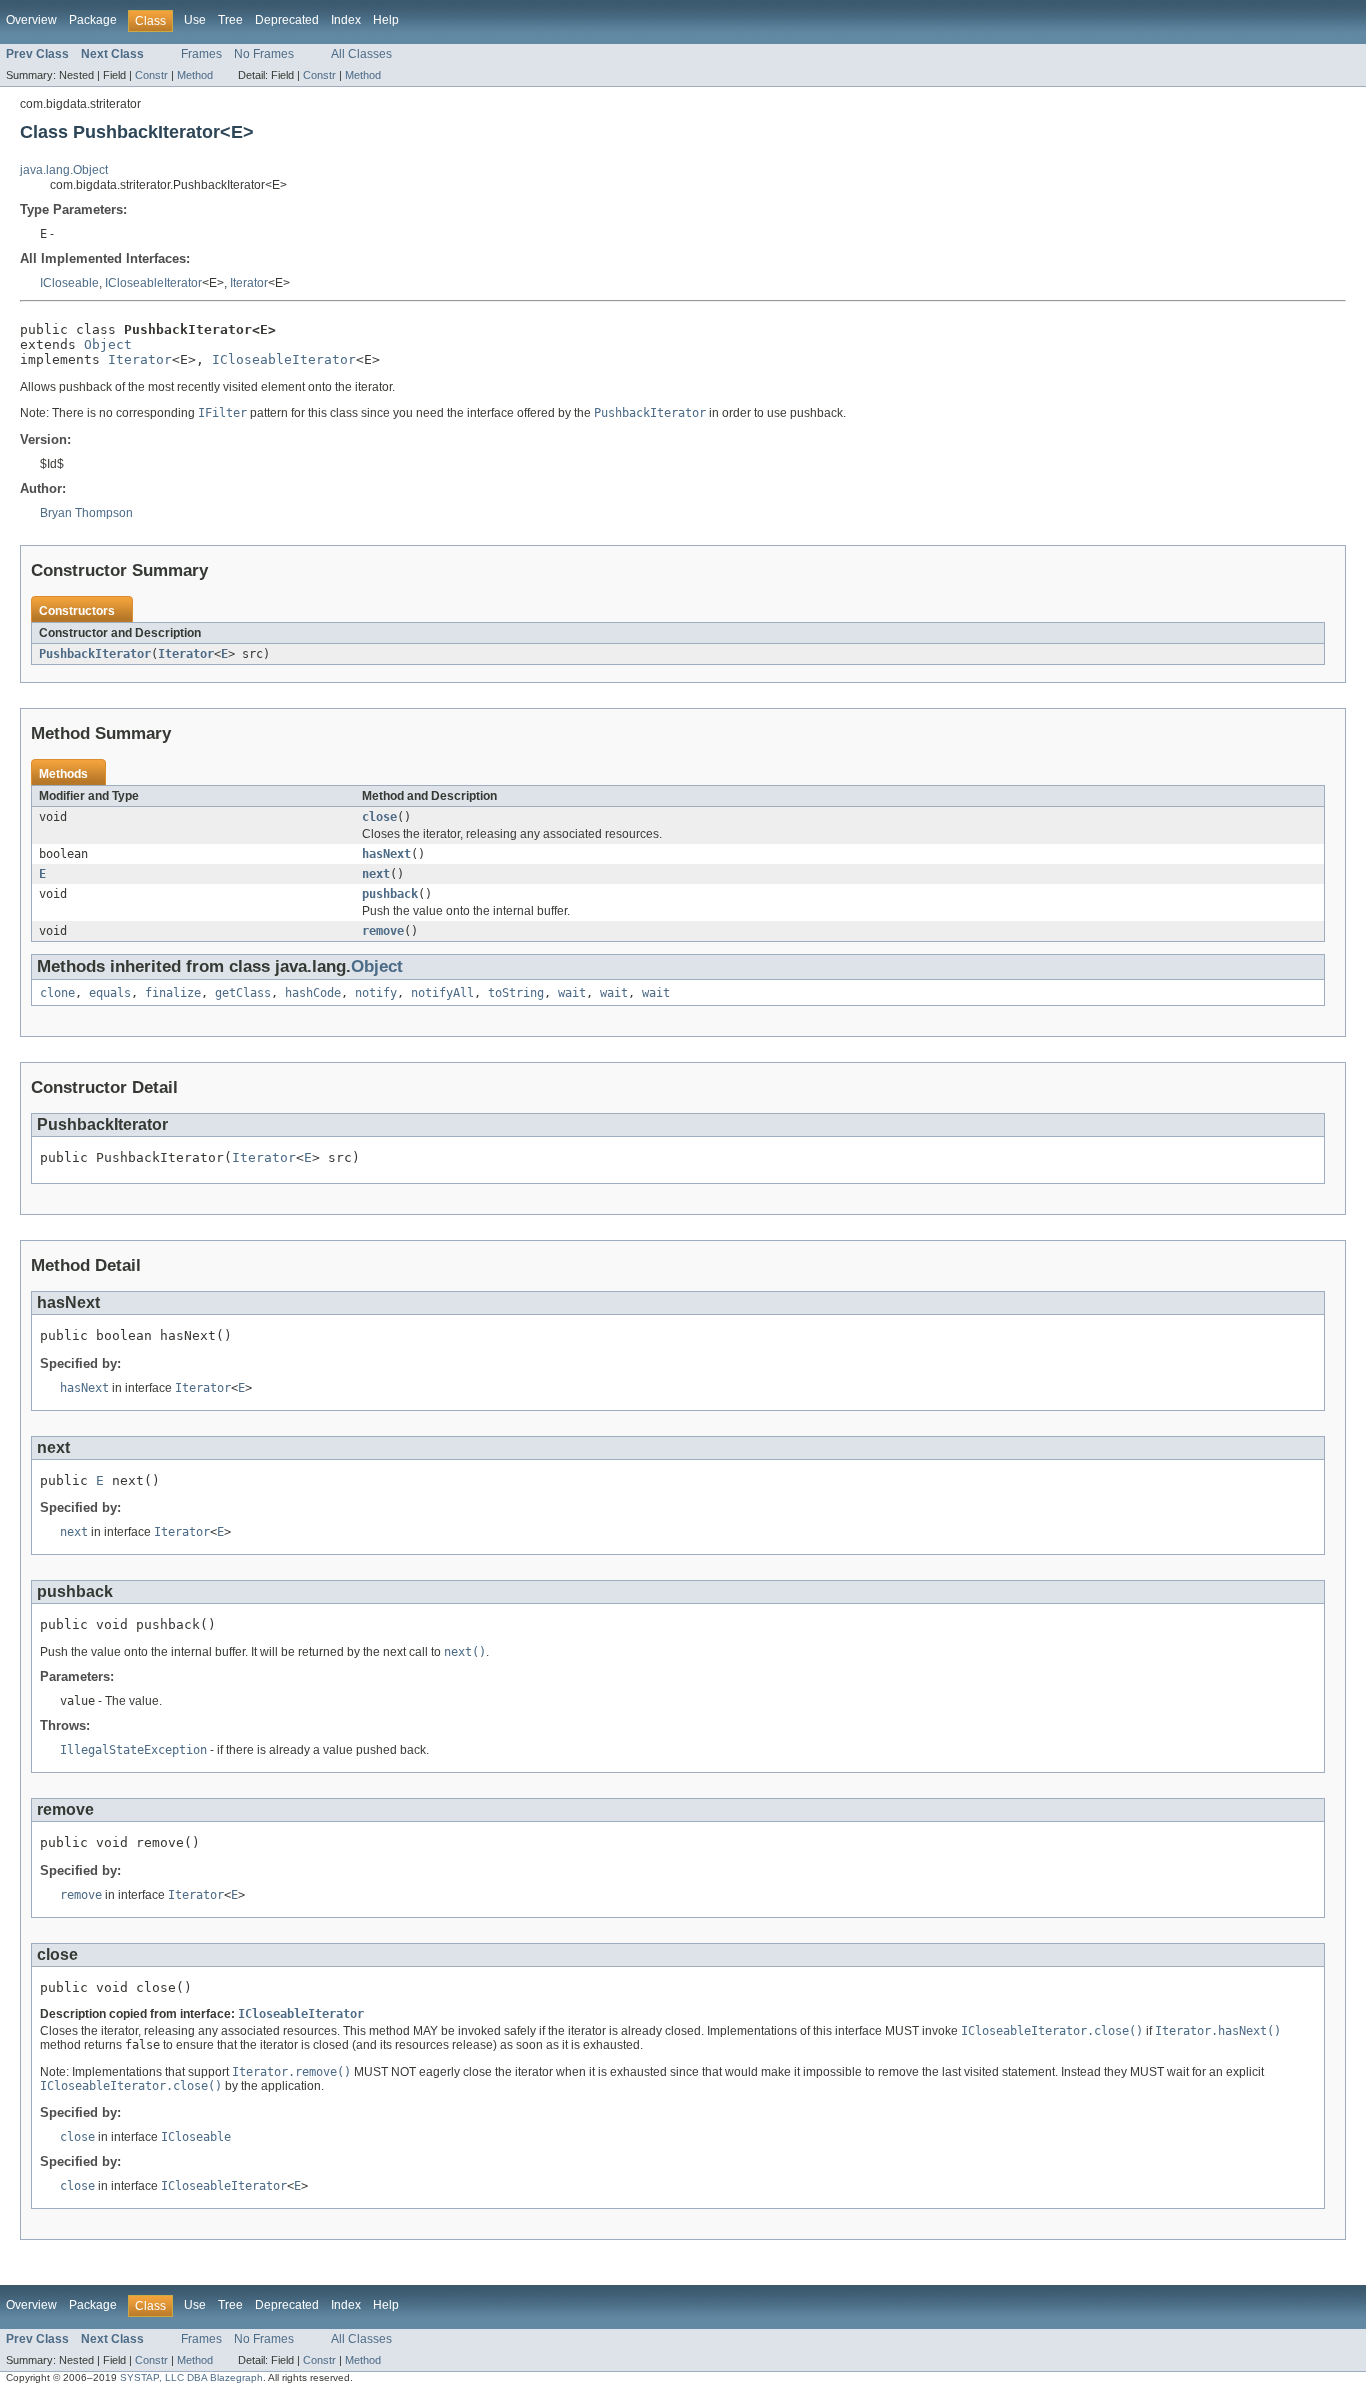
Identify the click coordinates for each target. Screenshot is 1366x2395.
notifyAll (442, 993)
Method (195, 75)
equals (110, 993)
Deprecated (287, 20)
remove (383, 931)
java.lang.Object (64, 170)
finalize (173, 993)
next (376, 874)
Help (386, 20)
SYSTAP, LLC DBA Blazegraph (191, 2377)
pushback (390, 894)
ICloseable (69, 283)
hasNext (386, 854)
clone (57, 993)
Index (346, 20)
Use (195, 20)
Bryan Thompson (86, 513)
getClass (243, 993)
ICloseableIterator (153, 283)
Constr (151, 75)
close (379, 817)
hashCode (313, 993)
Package (93, 20)
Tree (230, 20)
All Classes (361, 54)
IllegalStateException (133, 1750)
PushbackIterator (95, 654)
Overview (31, 20)
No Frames (264, 54)
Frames (201, 54)
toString (516, 993)
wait (572, 993)
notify (376, 993)
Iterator (249, 283)
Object (108, 344)
